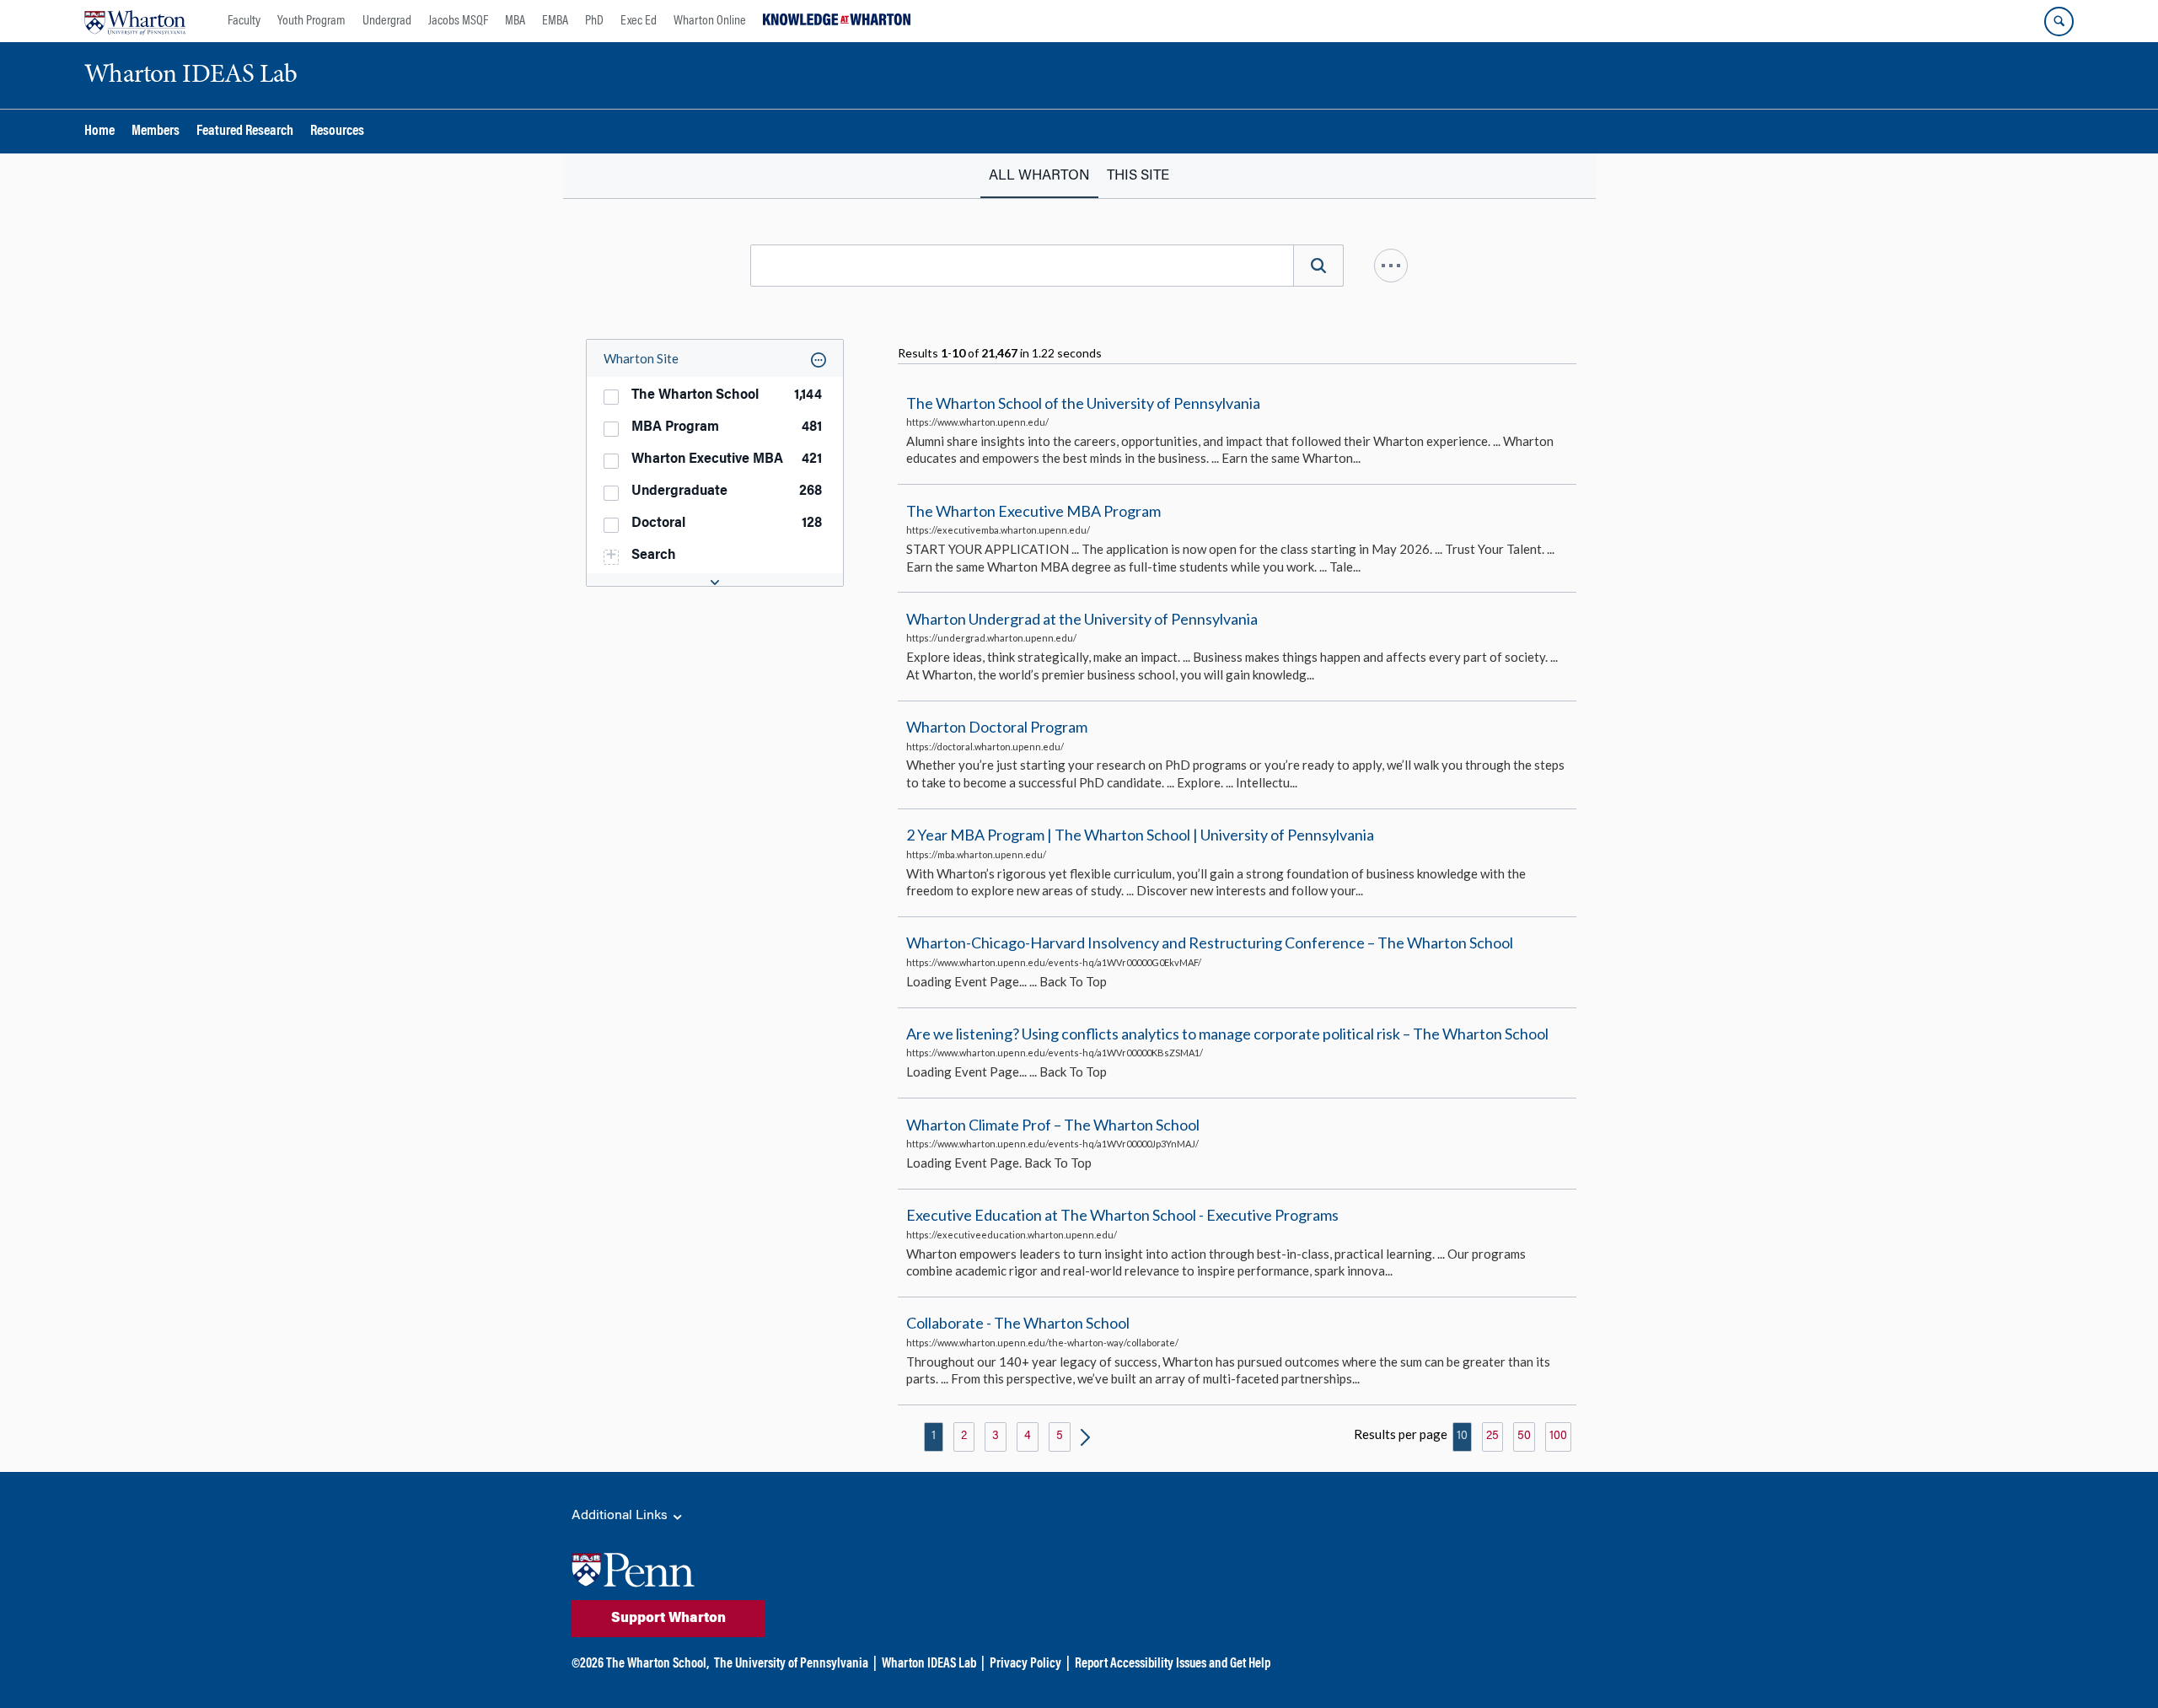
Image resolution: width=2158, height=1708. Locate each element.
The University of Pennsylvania (791, 1664)
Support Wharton (668, 1619)
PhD (594, 21)
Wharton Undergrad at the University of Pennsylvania (1082, 619)
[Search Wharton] (2059, 21)
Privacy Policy (1025, 1664)
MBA (515, 21)
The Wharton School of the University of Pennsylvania (1083, 403)
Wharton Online (710, 21)
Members (156, 132)
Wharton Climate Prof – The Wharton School (1053, 1125)
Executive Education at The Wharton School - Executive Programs (1122, 1215)
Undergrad (387, 21)
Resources (337, 132)
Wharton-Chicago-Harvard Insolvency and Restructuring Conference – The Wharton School (1210, 943)
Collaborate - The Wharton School (1018, 1324)
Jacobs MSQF (458, 21)
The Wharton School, (658, 1664)
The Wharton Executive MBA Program (1033, 511)
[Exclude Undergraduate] (833, 490)
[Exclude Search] (833, 554)
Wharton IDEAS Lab (929, 1664)
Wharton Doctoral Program (997, 727)
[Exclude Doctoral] (833, 522)
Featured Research (245, 132)
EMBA (555, 21)
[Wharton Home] (135, 21)
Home (99, 132)
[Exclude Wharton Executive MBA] (833, 458)
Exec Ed (639, 21)
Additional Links (621, 1516)
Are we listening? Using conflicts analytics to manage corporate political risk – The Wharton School (1227, 1034)
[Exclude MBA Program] (833, 426)
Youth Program (311, 21)
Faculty (244, 21)
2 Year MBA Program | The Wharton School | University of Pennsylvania (1140, 835)
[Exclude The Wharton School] (833, 394)
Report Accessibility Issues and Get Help (1173, 1664)
